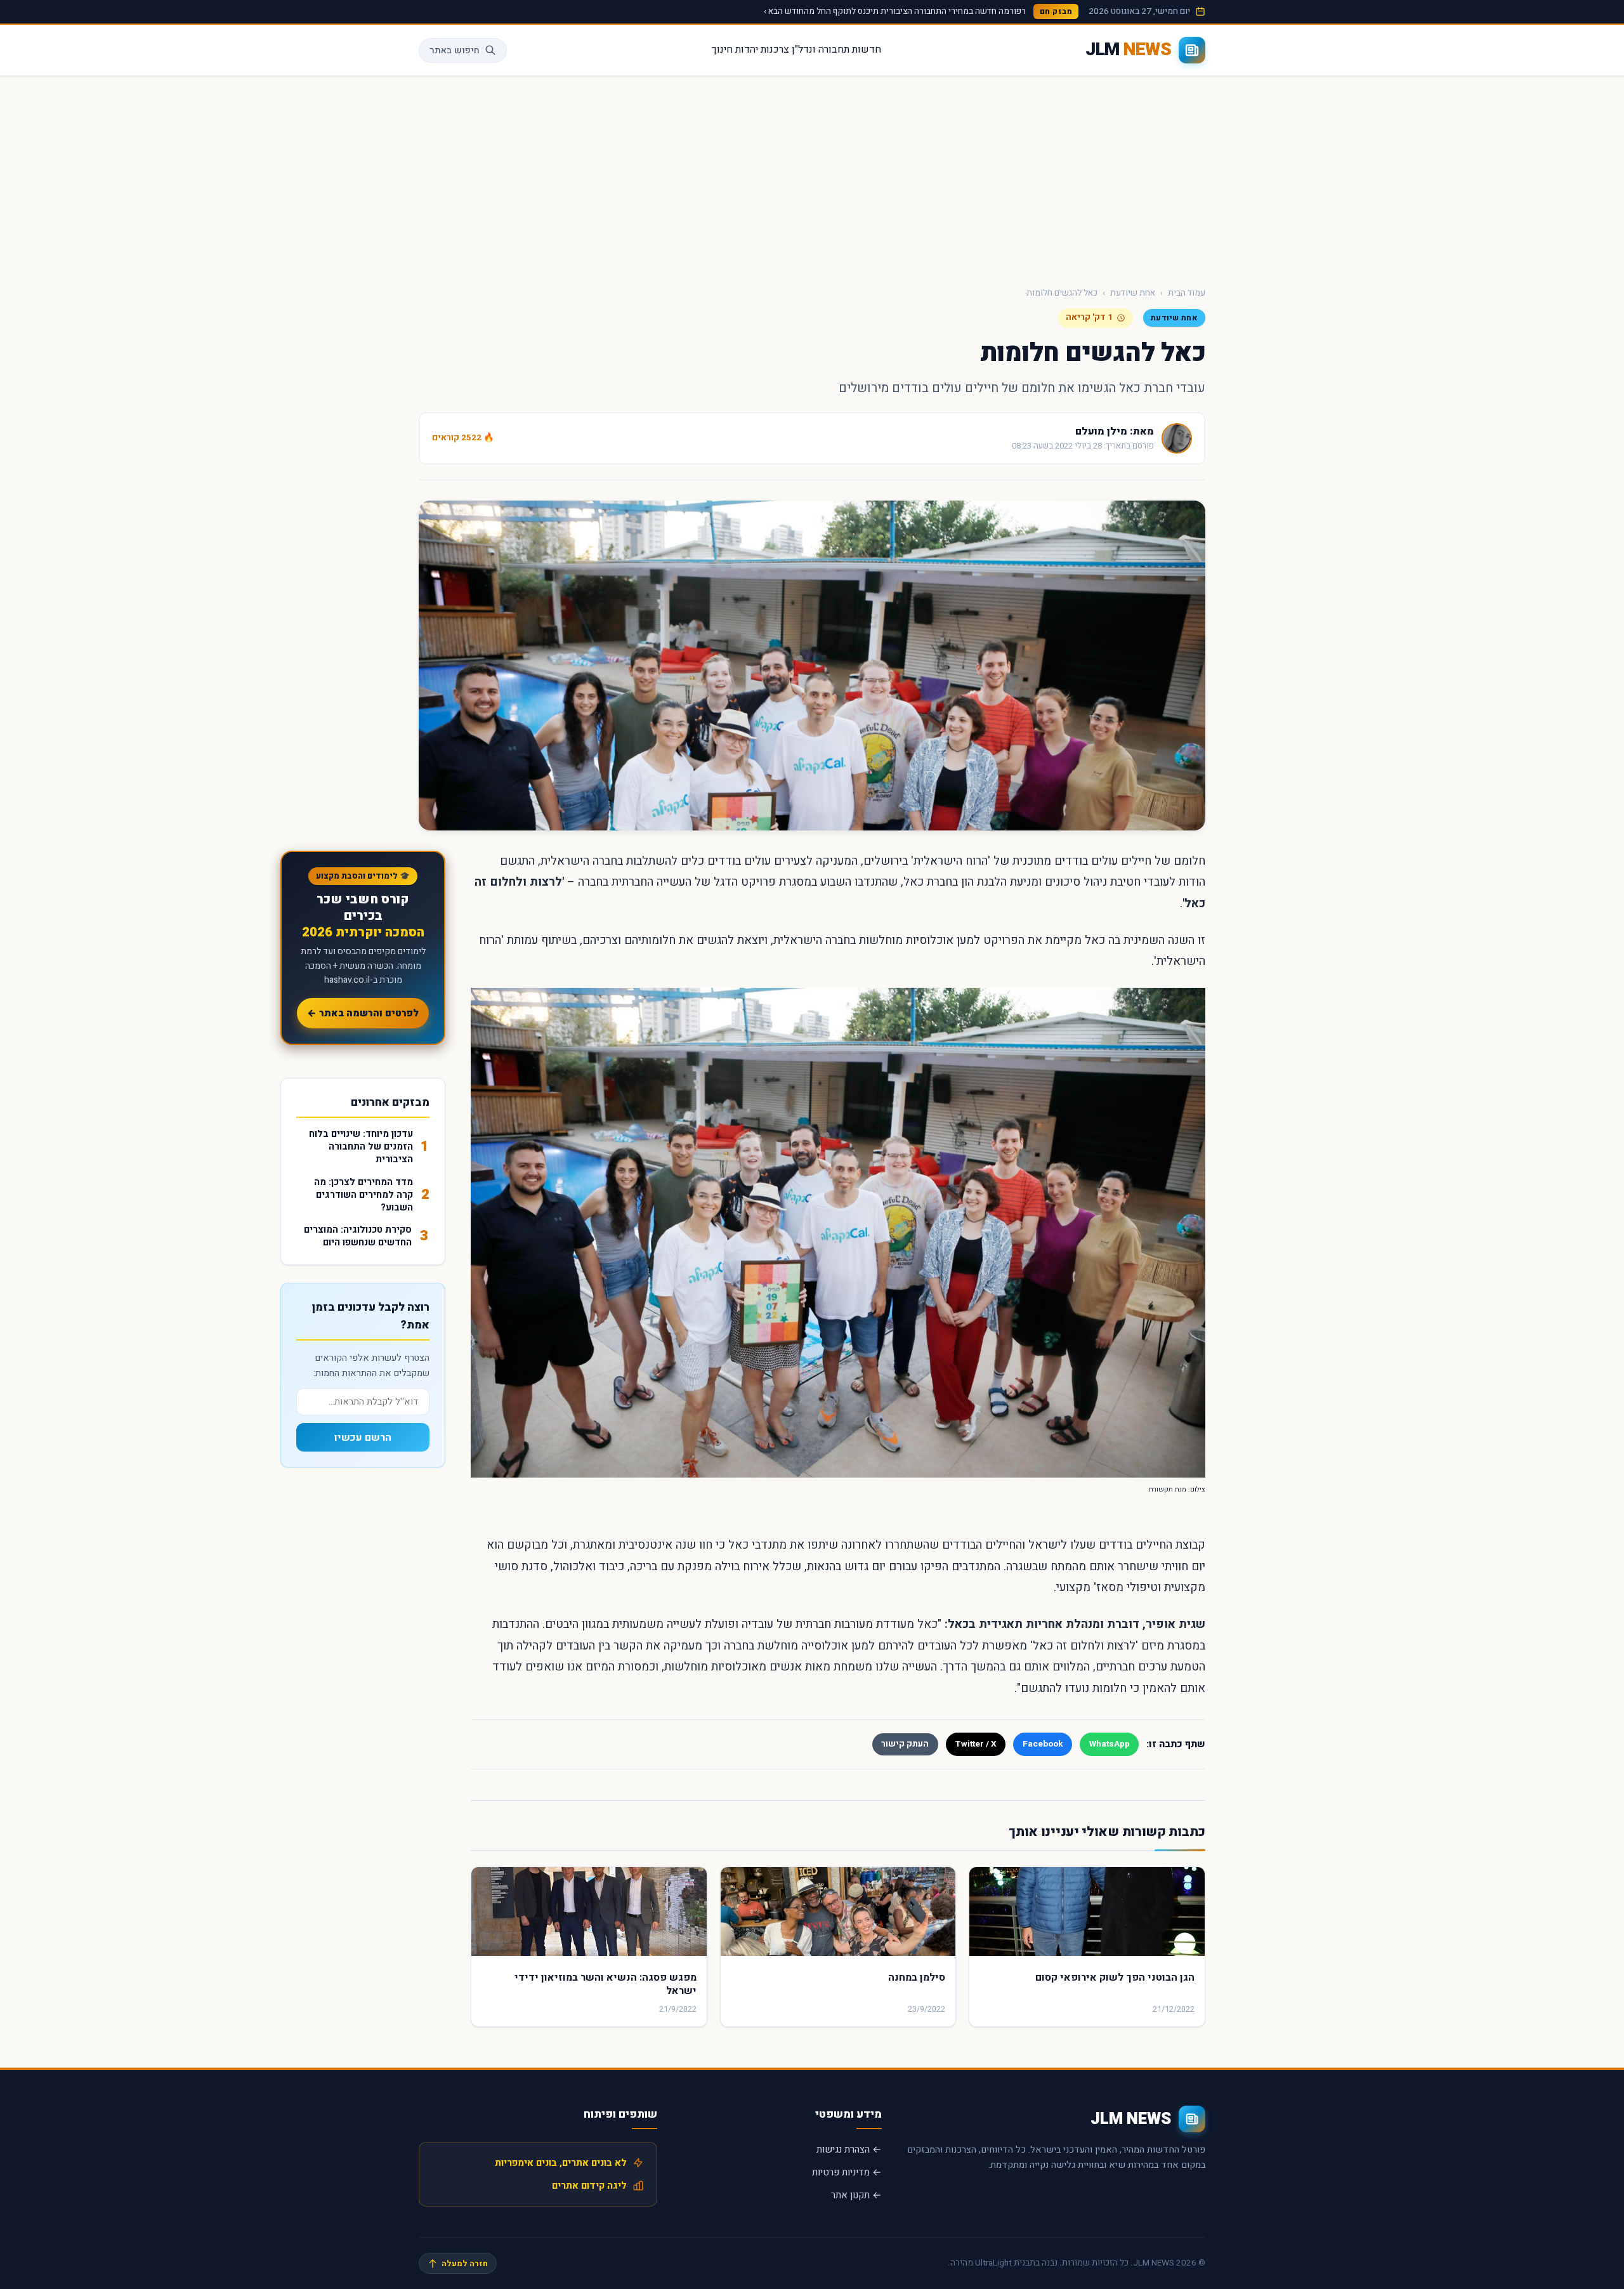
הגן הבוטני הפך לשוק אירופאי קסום (1115, 1977)
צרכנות (775, 49)
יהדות (747, 49)
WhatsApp (1110, 1744)
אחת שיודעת (1133, 293)
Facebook (1043, 1744)
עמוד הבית (1187, 293)
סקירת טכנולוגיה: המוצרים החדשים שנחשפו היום (358, 1236)
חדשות (867, 49)
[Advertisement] (812, 171)
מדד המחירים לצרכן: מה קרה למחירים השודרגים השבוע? (363, 1195)
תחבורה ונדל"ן (821, 49)
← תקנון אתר (856, 2195)
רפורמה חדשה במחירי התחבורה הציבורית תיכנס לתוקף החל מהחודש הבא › (895, 11)
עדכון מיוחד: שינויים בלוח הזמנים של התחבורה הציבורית (361, 1147)
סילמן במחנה (917, 1977)
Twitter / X (976, 1744)
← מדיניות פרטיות (847, 2172)
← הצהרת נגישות (849, 2149)
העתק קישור (905, 1744)
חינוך (722, 49)
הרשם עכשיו (363, 1438)
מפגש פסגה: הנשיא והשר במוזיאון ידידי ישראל (606, 1984)
